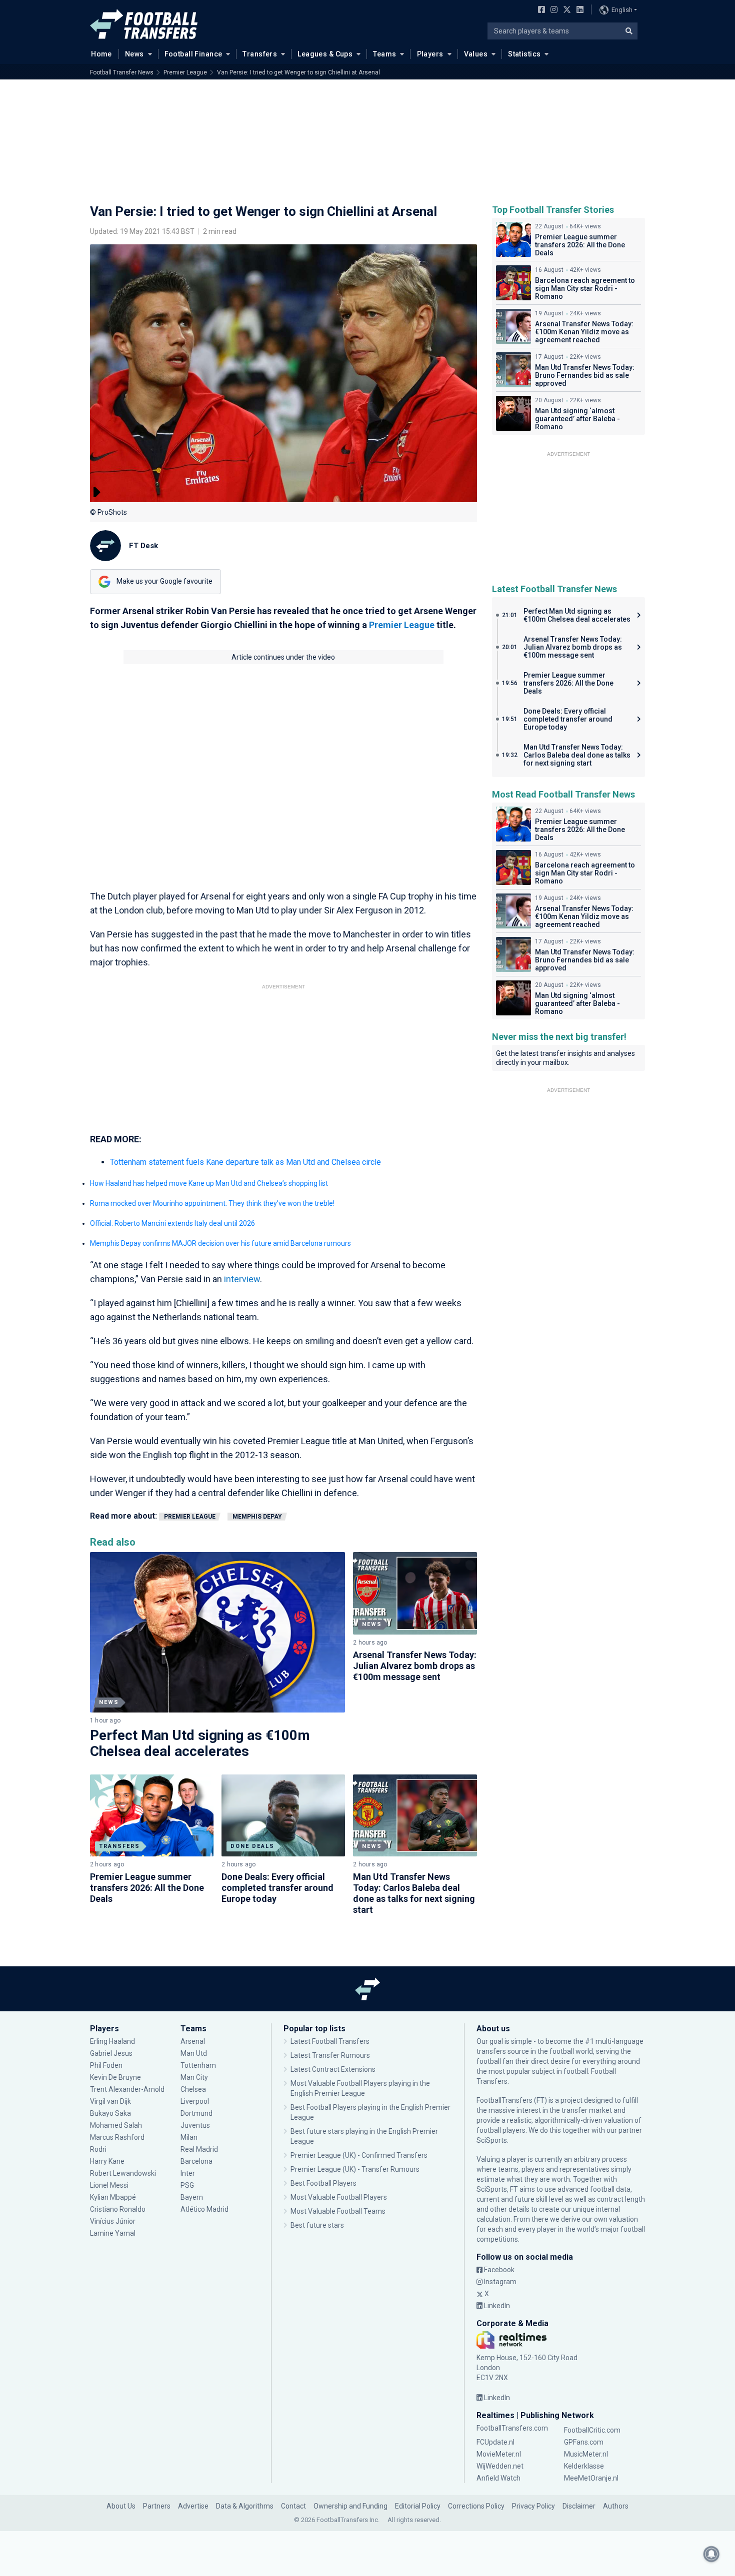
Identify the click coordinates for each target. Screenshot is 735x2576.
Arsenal (193, 2041)
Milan (189, 2137)
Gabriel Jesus (111, 2053)
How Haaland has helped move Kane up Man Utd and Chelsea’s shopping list (209, 1183)
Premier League (185, 72)
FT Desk (143, 546)
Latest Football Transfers (330, 2041)
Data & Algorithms (245, 2506)
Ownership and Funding (350, 2506)
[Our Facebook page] (539, 10)
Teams (384, 54)
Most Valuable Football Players (339, 2197)
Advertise (193, 2506)
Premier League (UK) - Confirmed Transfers (359, 2155)
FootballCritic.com (592, 2430)
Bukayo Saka (110, 2113)
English (622, 10)
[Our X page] (566, 10)
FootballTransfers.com (512, 2428)
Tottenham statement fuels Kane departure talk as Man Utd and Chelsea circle (245, 1162)
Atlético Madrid (204, 2209)
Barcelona (196, 2161)
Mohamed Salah (116, 2125)
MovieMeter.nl (499, 2454)
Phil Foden (106, 2065)
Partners (157, 2506)
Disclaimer (579, 2506)
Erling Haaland (112, 2041)
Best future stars (317, 2225)
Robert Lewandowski (123, 2173)
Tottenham (198, 2065)
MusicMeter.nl (586, 2454)
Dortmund (196, 2113)
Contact (293, 2506)
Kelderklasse (584, 2466)
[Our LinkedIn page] (578, 10)
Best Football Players (323, 2183)
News (134, 54)
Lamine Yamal (113, 2233)
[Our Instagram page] (552, 10)
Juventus (195, 2125)
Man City (194, 2077)
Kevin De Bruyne (115, 2077)
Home (101, 54)
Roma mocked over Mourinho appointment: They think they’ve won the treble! (212, 1203)
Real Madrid (199, 2149)
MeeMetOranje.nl (591, 2478)
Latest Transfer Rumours (330, 2055)
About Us (121, 2506)
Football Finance (193, 54)
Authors (616, 2506)
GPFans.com (584, 2442)
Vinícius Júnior (113, 2221)
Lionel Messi (110, 2185)
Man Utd (194, 2053)
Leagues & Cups (325, 54)
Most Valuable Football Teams (338, 2211)
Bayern (192, 2197)
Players (430, 54)
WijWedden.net (500, 2466)
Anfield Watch (498, 2478)
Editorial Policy (418, 2506)
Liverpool (195, 2101)
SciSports (492, 2140)
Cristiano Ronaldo (118, 2209)
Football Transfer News (122, 72)
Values (476, 54)
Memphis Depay (257, 1517)
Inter (188, 2173)
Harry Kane (108, 2161)
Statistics (524, 54)
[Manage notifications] (711, 2554)
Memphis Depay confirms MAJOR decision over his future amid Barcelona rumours (220, 1243)
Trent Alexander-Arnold (127, 2089)
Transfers (260, 54)
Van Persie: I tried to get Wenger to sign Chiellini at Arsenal (298, 72)
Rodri (98, 2149)
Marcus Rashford (117, 2137)
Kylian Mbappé (114, 2197)
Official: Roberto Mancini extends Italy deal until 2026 (172, 1223)
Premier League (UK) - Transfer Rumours (355, 2169)
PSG (187, 2185)
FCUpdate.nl (495, 2442)
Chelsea (193, 2089)
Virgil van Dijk (111, 2101)
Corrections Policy (476, 2506)
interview (242, 1279)
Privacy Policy (533, 2506)
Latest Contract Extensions (333, 2069)
